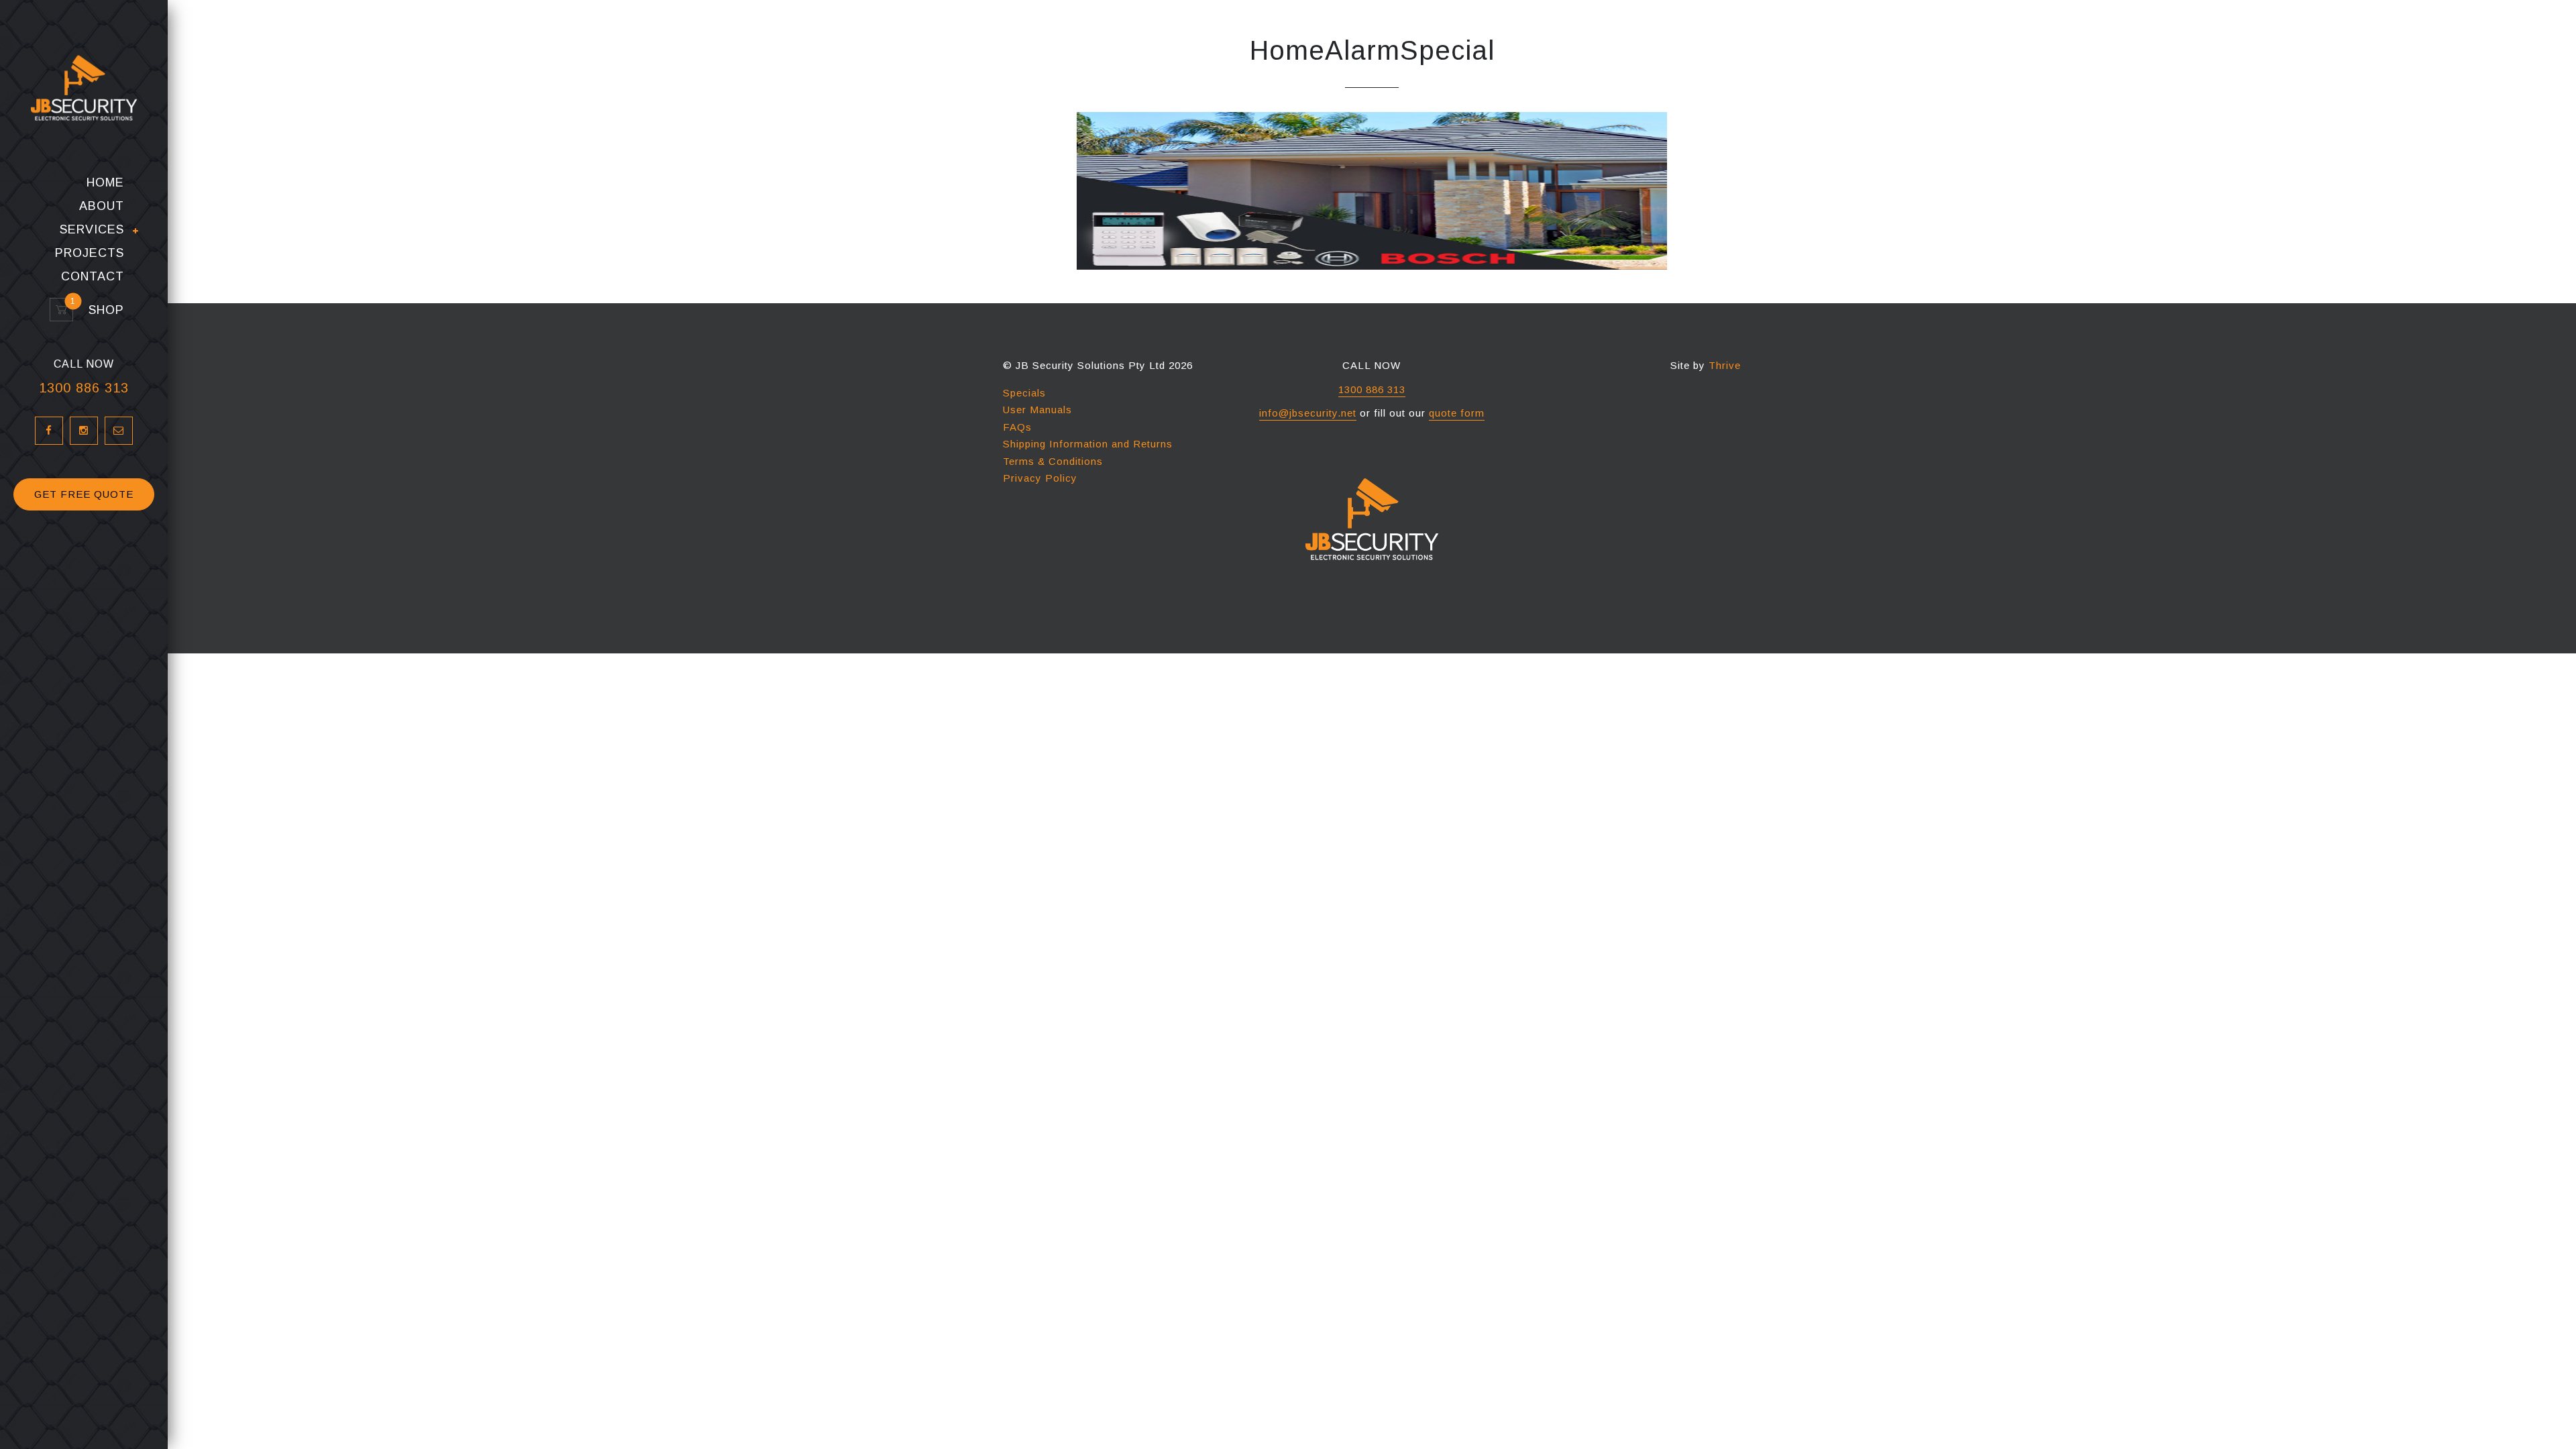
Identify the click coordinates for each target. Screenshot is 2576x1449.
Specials (1024, 393)
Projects (90, 253)
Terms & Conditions (1053, 461)
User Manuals (1037, 410)
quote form (1457, 413)
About (102, 206)
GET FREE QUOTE (84, 494)
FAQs (1017, 427)
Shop (100, 310)
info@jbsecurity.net (1308, 413)
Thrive (1725, 365)
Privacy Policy (1040, 478)
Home (105, 183)
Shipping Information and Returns (1088, 444)
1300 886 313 (84, 388)
